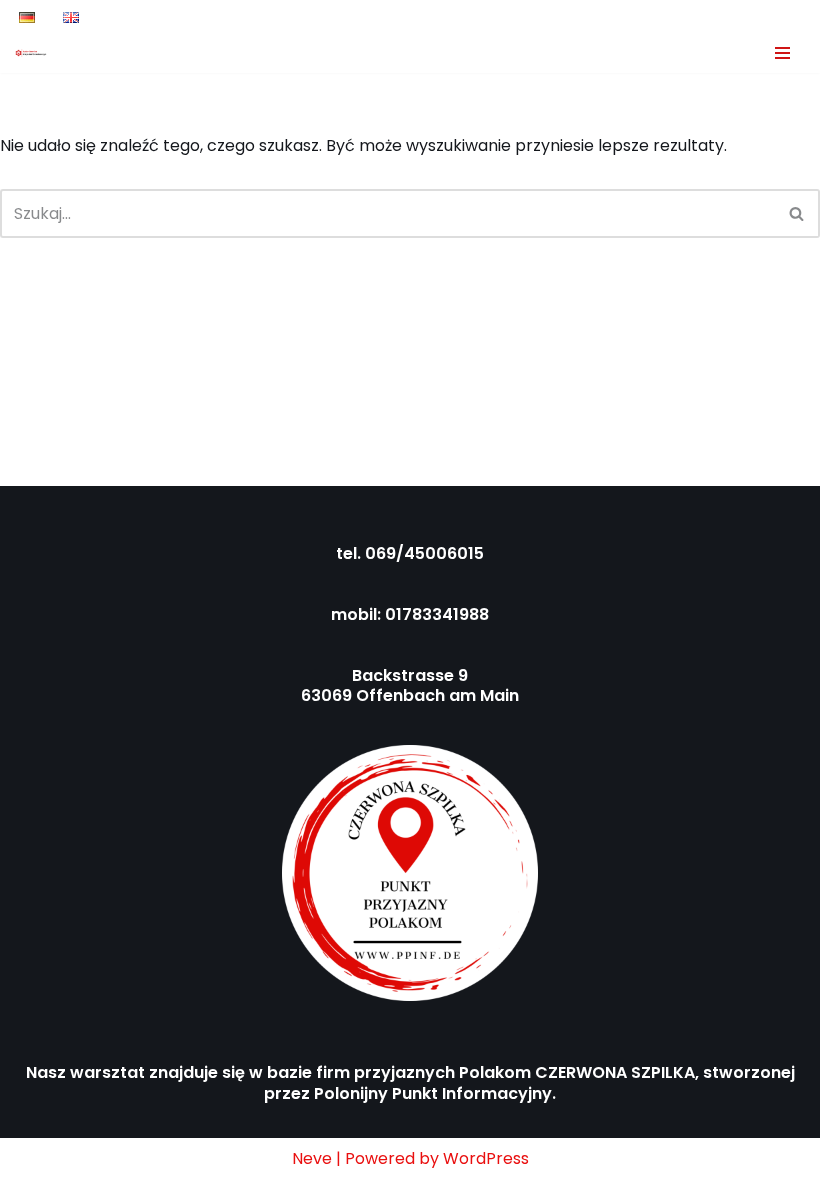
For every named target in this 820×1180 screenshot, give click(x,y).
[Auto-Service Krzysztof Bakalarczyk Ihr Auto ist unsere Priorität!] (31, 53)
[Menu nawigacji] (782, 53)
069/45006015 (424, 553)
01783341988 (437, 614)
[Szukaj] (797, 213)
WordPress (486, 1158)
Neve (312, 1158)
